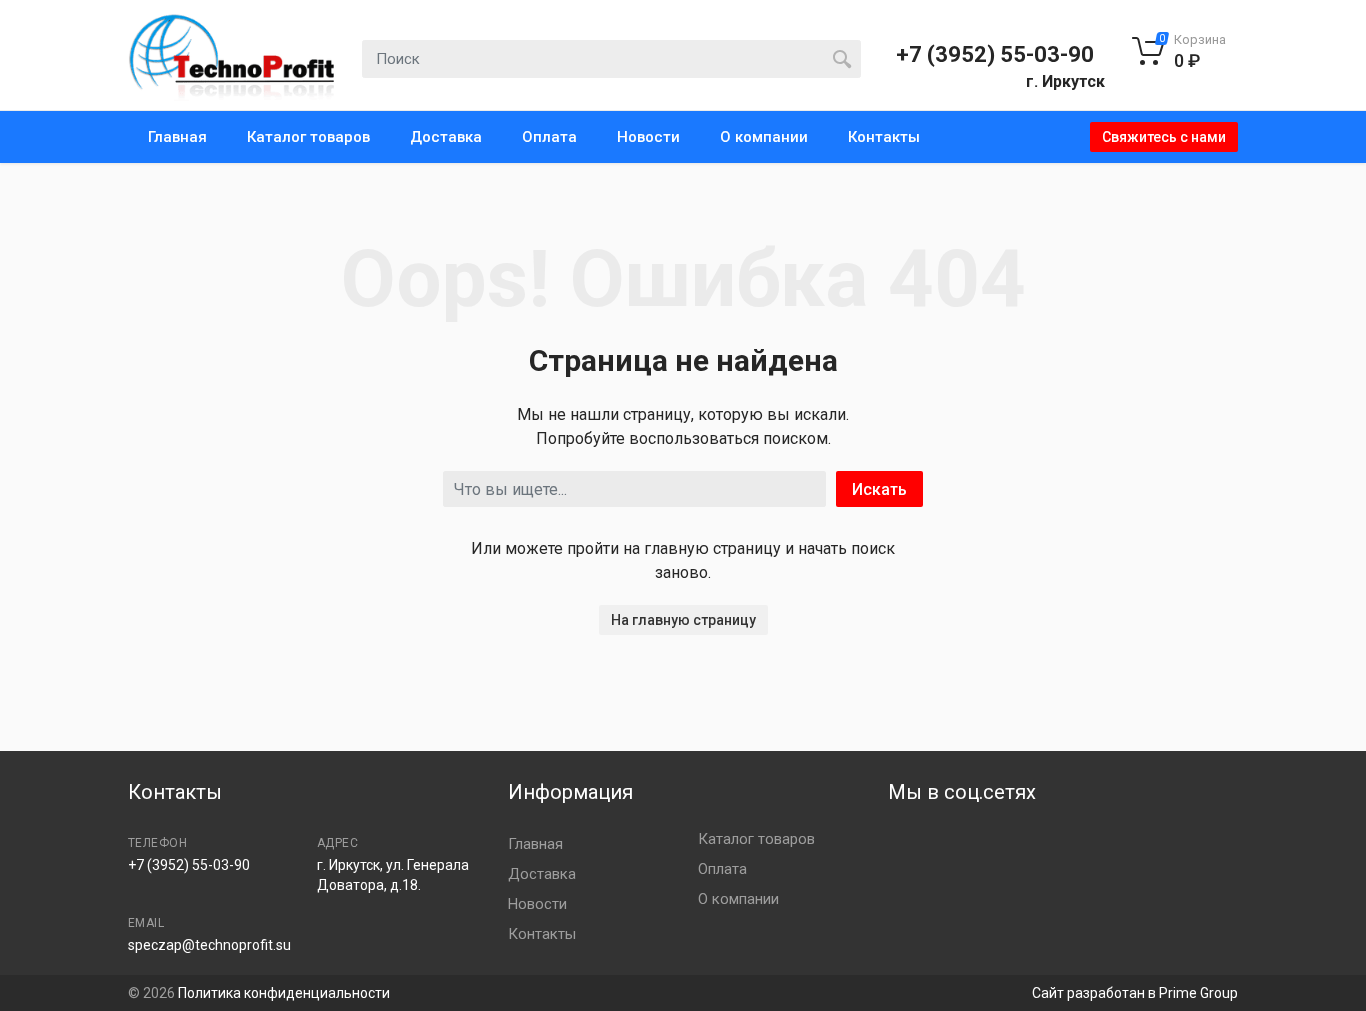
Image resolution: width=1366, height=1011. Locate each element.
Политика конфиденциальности (284, 993)
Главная (177, 137)
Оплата (549, 137)
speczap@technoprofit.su (209, 945)
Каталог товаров (308, 137)
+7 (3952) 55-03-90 (995, 54)
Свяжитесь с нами (1164, 137)
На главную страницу (683, 620)
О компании (764, 137)
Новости (648, 137)
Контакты (884, 137)
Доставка (446, 137)
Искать (879, 489)
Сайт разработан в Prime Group (1135, 993)
